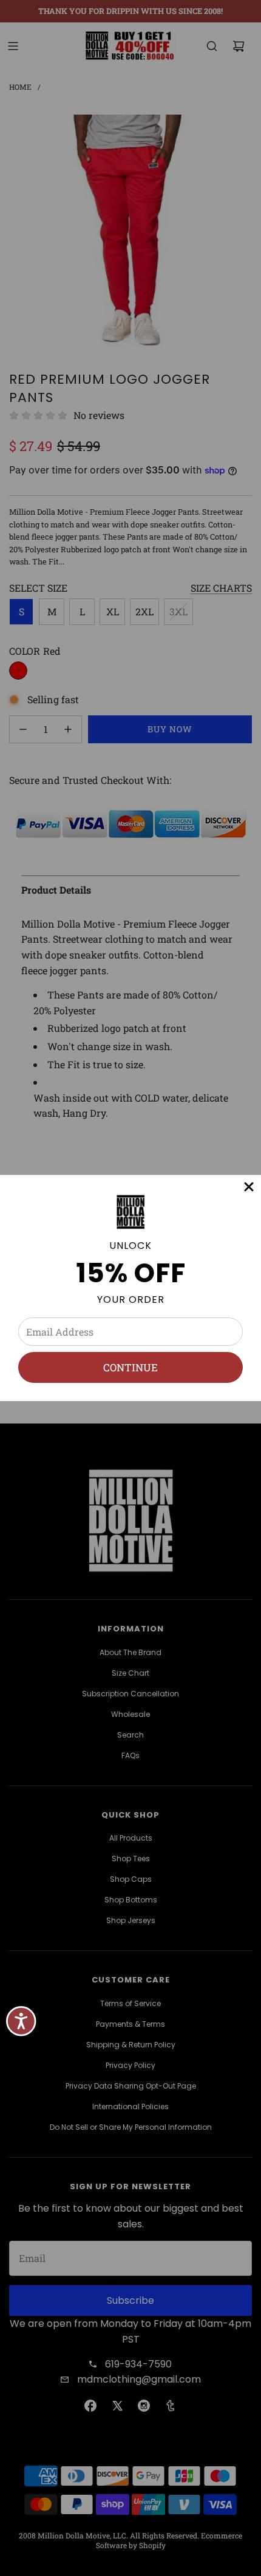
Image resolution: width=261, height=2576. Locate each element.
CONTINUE (130, 1367)
